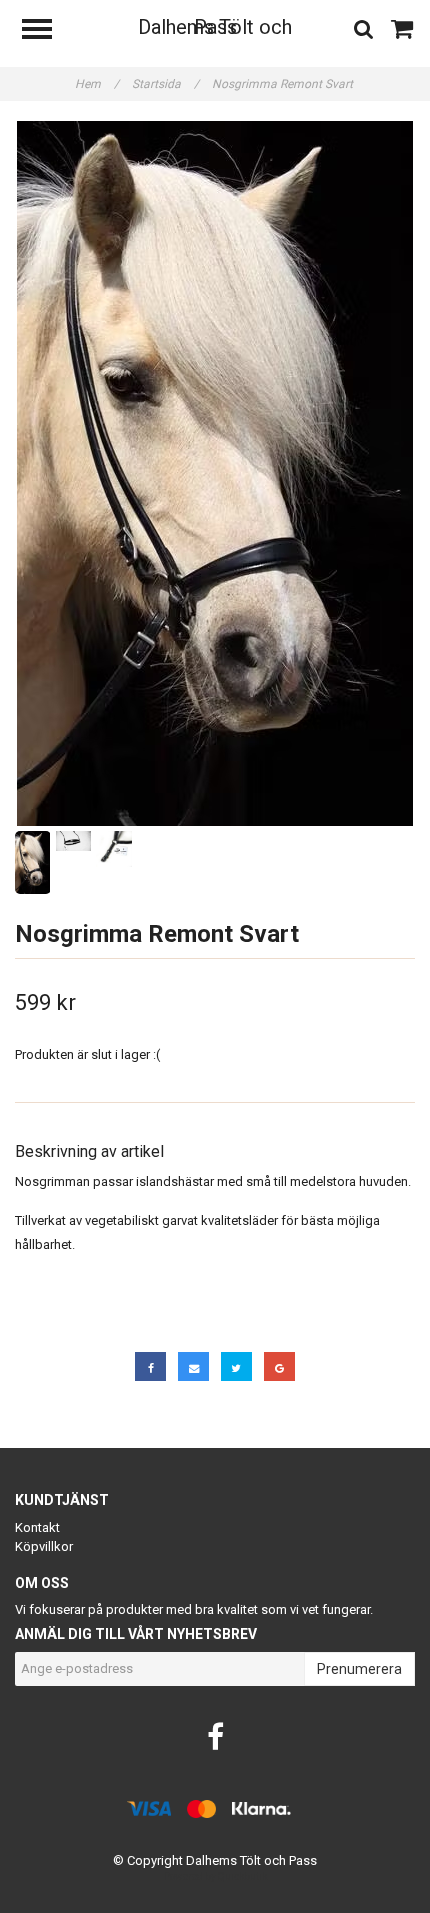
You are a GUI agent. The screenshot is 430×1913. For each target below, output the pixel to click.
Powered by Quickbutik (215, 1876)
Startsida (165, 84)
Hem (97, 84)
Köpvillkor (44, 1546)
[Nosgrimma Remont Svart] (215, 473)
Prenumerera (359, 1669)
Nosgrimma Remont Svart (284, 84)
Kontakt (37, 1527)
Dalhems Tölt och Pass (215, 27)
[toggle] (47, 31)
